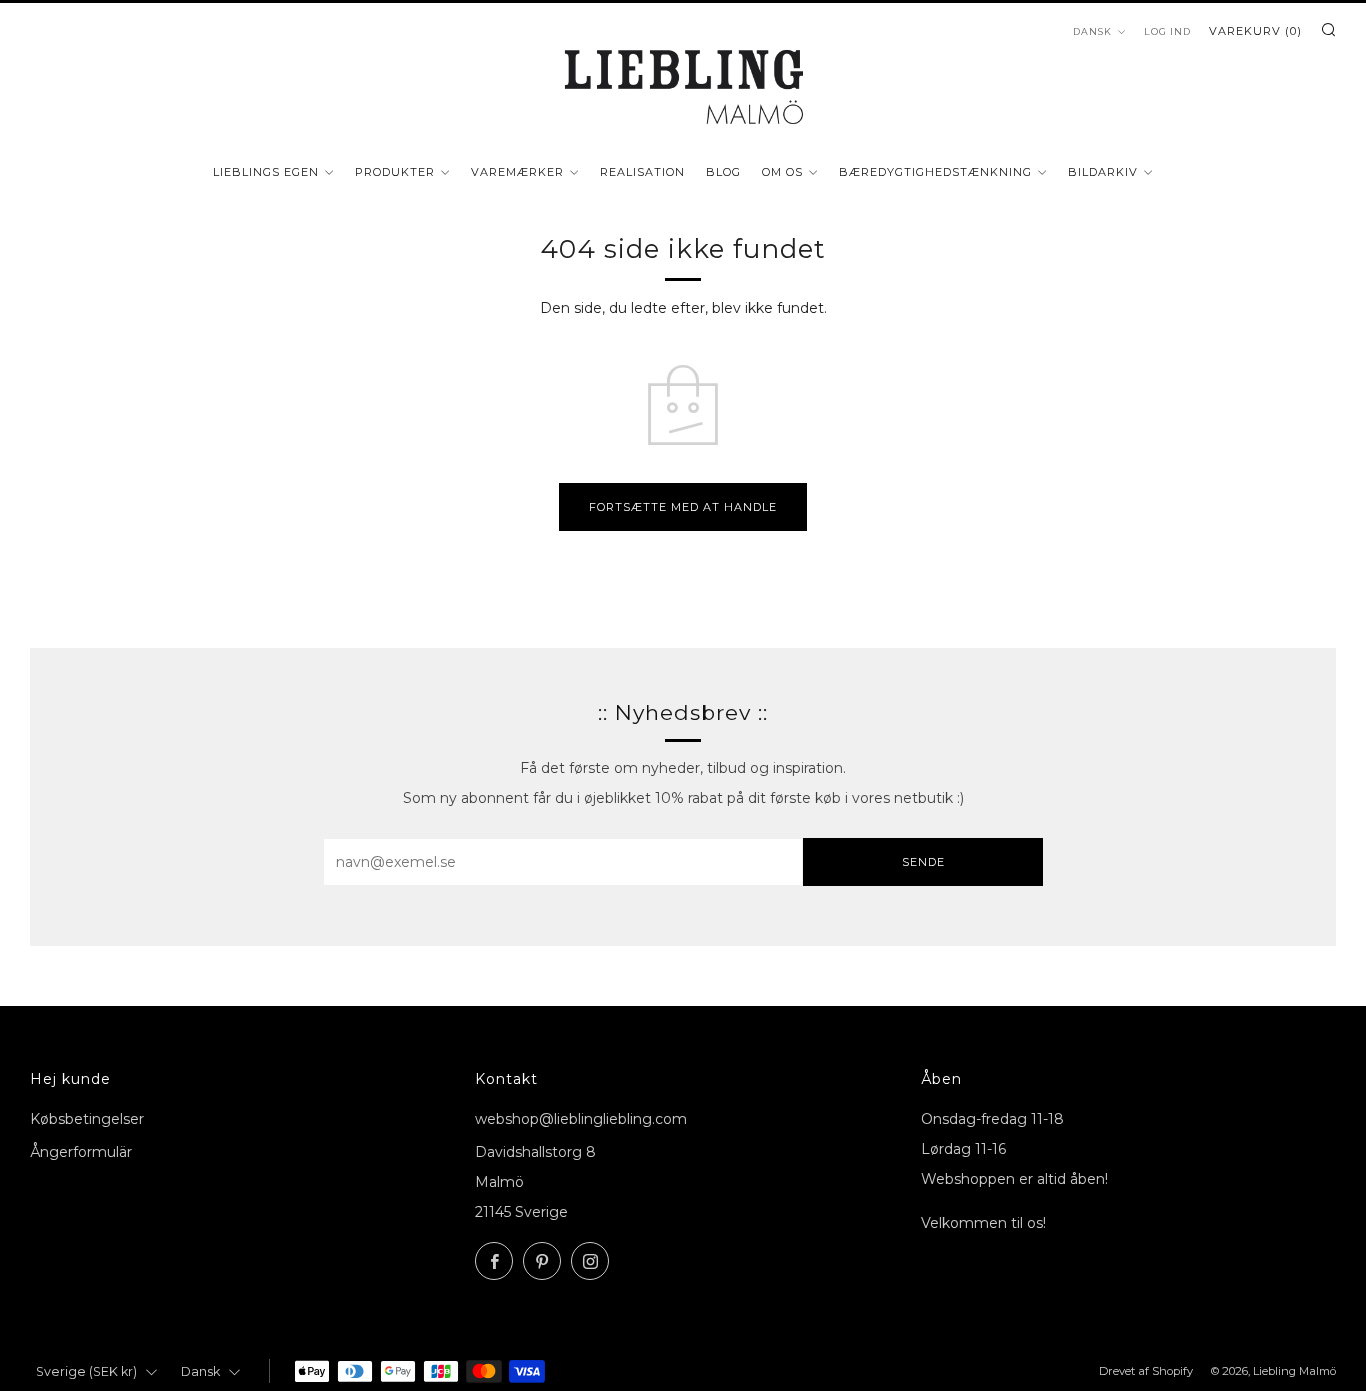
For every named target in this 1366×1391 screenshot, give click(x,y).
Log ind (1167, 31)
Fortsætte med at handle (683, 507)
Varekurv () (1255, 31)
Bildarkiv (1103, 172)
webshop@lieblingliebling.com (581, 1119)
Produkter (395, 172)
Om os (782, 172)
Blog (723, 172)
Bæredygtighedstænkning (935, 172)
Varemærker (517, 172)
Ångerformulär (81, 1152)
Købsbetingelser (87, 1119)
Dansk (1092, 31)
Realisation (642, 172)
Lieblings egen (266, 172)
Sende (923, 862)
